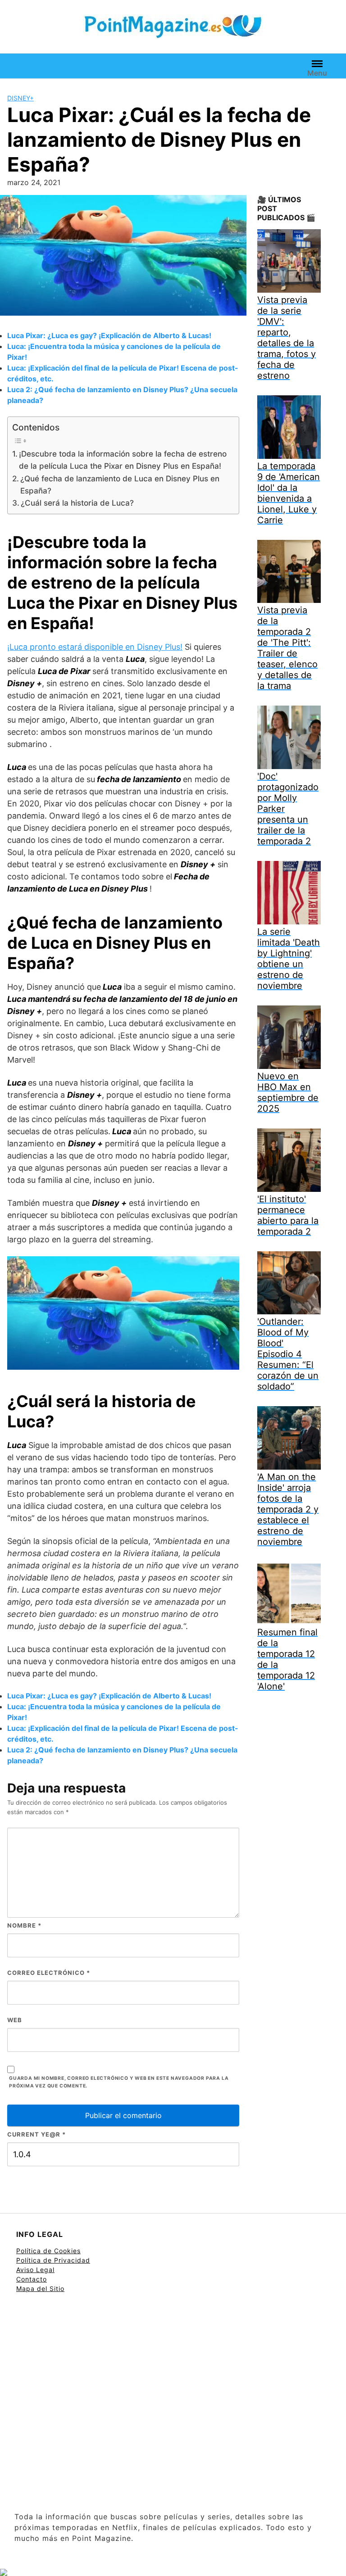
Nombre (24, 1925)
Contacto (32, 2279)
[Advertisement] (173, 2403)
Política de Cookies (48, 2251)
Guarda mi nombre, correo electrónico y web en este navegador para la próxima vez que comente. (119, 2082)
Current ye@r (36, 2134)
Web (15, 2020)
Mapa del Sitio (40, 2289)
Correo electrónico (49, 1973)
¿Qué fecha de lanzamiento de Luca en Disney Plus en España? (120, 484)
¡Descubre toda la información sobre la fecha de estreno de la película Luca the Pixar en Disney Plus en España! (123, 460)
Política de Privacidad (53, 2260)
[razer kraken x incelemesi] (173, 2572)
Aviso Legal (35, 2270)
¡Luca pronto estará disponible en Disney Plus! (95, 647)
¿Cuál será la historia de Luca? (77, 503)
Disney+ (20, 98)
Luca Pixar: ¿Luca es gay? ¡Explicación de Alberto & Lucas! (109, 335)
